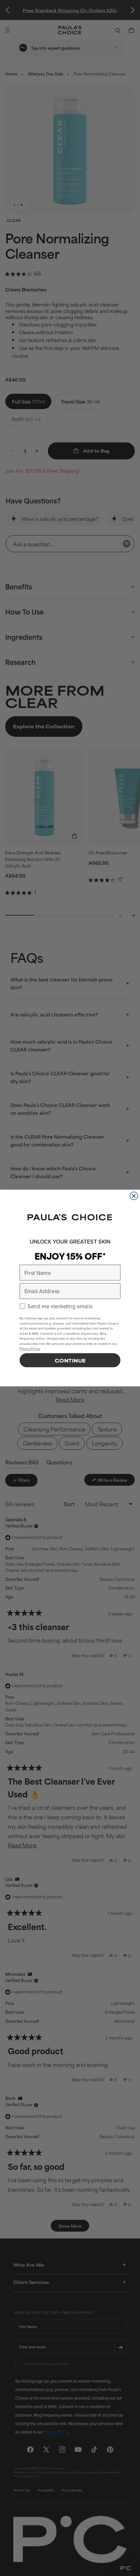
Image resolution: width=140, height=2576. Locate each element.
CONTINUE (70, 1360)
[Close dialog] (134, 1196)
